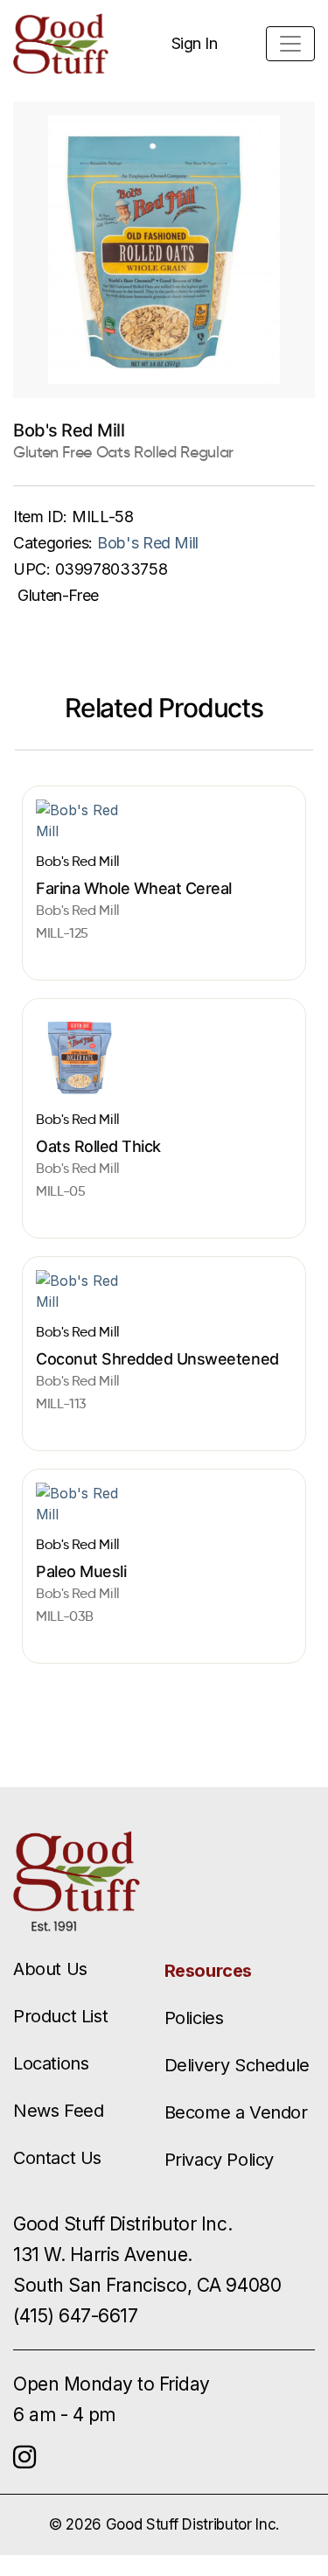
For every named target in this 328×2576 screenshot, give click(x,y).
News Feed (58, 2111)
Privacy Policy (219, 2160)
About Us (50, 1969)
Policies (194, 2018)
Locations (51, 2063)
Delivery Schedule (237, 2065)
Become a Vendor (236, 2112)
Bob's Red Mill (148, 543)
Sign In (195, 43)
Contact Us (57, 2158)
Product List (60, 2016)
